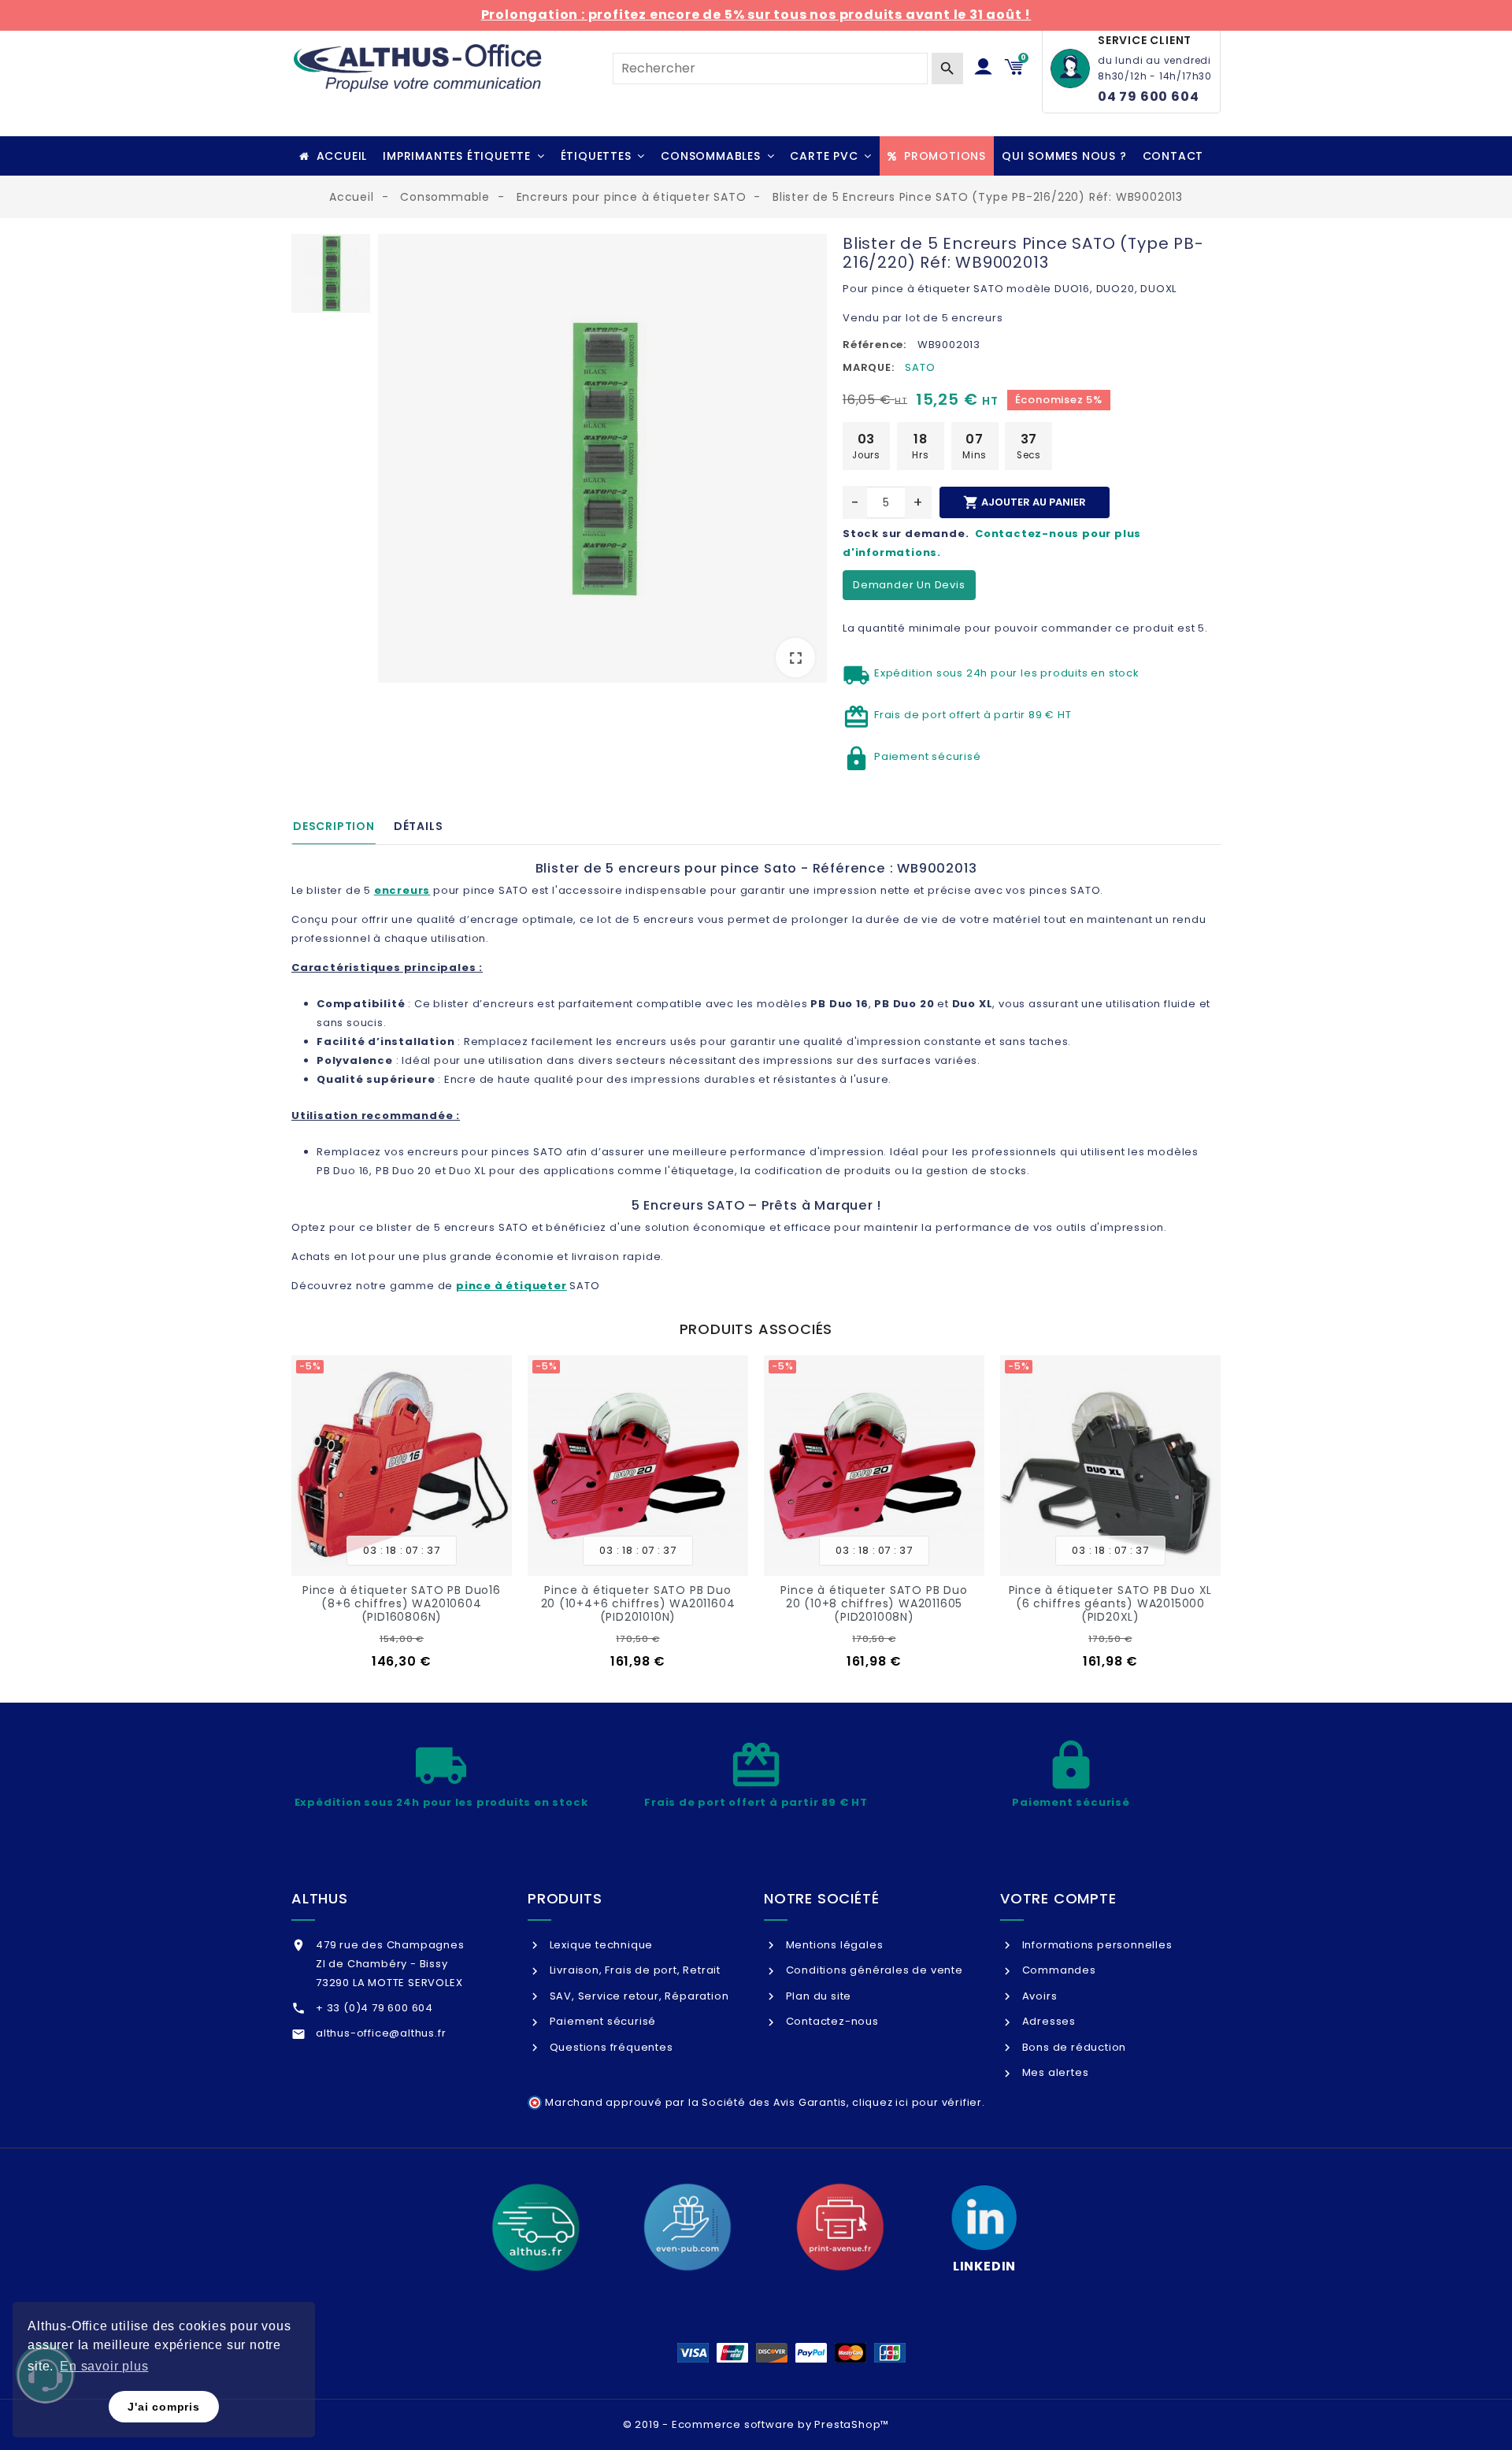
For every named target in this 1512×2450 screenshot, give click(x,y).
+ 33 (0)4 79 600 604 (374, 2008)
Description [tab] (334, 826)
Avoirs (1038, 1996)
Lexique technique (600, 1945)
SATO (920, 367)
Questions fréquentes (610, 2047)
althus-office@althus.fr (381, 2033)
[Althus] (535, 2227)
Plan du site (817, 1996)
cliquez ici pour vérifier (917, 2102)
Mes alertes (1054, 2072)
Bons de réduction (1073, 2047)
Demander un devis (909, 585)
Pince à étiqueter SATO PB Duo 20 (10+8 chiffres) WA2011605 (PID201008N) (874, 1603)
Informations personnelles (1096, 1945)
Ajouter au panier (1025, 502)
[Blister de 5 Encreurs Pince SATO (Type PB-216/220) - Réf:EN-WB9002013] (602, 458)
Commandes (1058, 1970)
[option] (602, 461)
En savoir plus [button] (104, 2366)
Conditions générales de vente (873, 1970)
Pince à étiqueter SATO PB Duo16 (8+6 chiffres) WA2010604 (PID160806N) (402, 1603)
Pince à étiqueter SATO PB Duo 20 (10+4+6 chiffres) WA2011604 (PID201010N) (638, 1603)
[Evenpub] (687, 2227)
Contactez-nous (831, 2021)
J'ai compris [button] (164, 2407)
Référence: (875, 345)
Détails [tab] (419, 826)
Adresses (1047, 2021)
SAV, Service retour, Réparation (637, 1996)
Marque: (869, 367)
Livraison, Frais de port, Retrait (634, 1970)
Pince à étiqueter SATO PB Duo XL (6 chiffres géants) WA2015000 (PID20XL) (1111, 1603)
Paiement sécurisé (601, 2021)
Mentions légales (833, 1945)
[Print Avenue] (840, 2227)
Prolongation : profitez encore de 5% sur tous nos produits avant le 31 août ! (756, 15)
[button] (463, 156)
